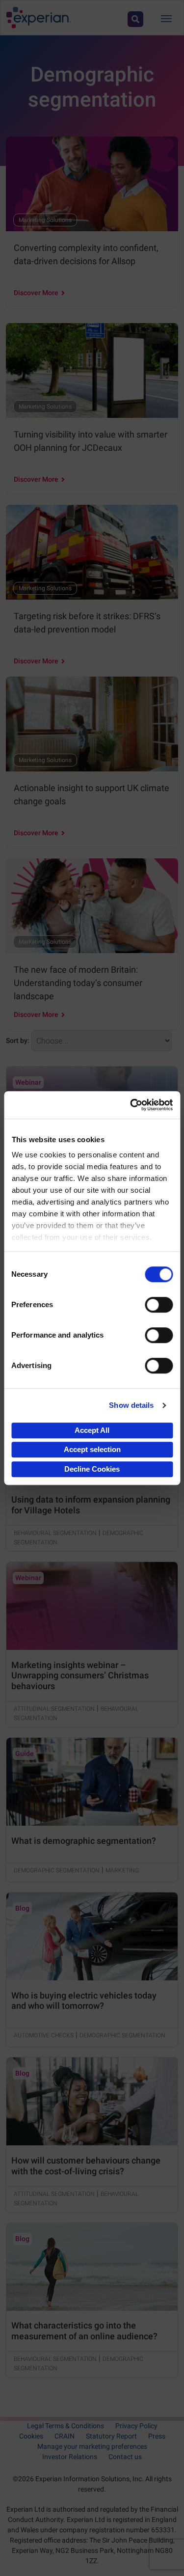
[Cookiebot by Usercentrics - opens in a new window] (131, 1105)
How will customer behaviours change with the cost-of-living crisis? (86, 2166)
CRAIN (65, 2436)
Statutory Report (111, 2436)
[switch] (159, 1305)
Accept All (92, 1430)
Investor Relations (70, 2457)
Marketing (122, 1870)
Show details (131, 1405)
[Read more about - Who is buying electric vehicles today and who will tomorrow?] (92, 1936)
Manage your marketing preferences (92, 2446)
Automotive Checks (44, 2035)
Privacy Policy (136, 2426)
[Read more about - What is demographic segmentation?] (92, 1782)
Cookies (31, 2436)
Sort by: (18, 1041)
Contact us (125, 2457)
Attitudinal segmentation (54, 1709)
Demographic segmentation (57, 1870)
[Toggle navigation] (166, 18)
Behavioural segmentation (55, 1533)
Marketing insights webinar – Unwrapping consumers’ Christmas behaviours (80, 1675)
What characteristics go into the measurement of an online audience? (84, 2331)
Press (157, 2436)
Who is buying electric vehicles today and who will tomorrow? (84, 2001)
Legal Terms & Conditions (66, 2426)
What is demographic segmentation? (84, 1841)
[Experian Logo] (39, 18)
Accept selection (92, 1449)
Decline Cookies (92, 1469)
